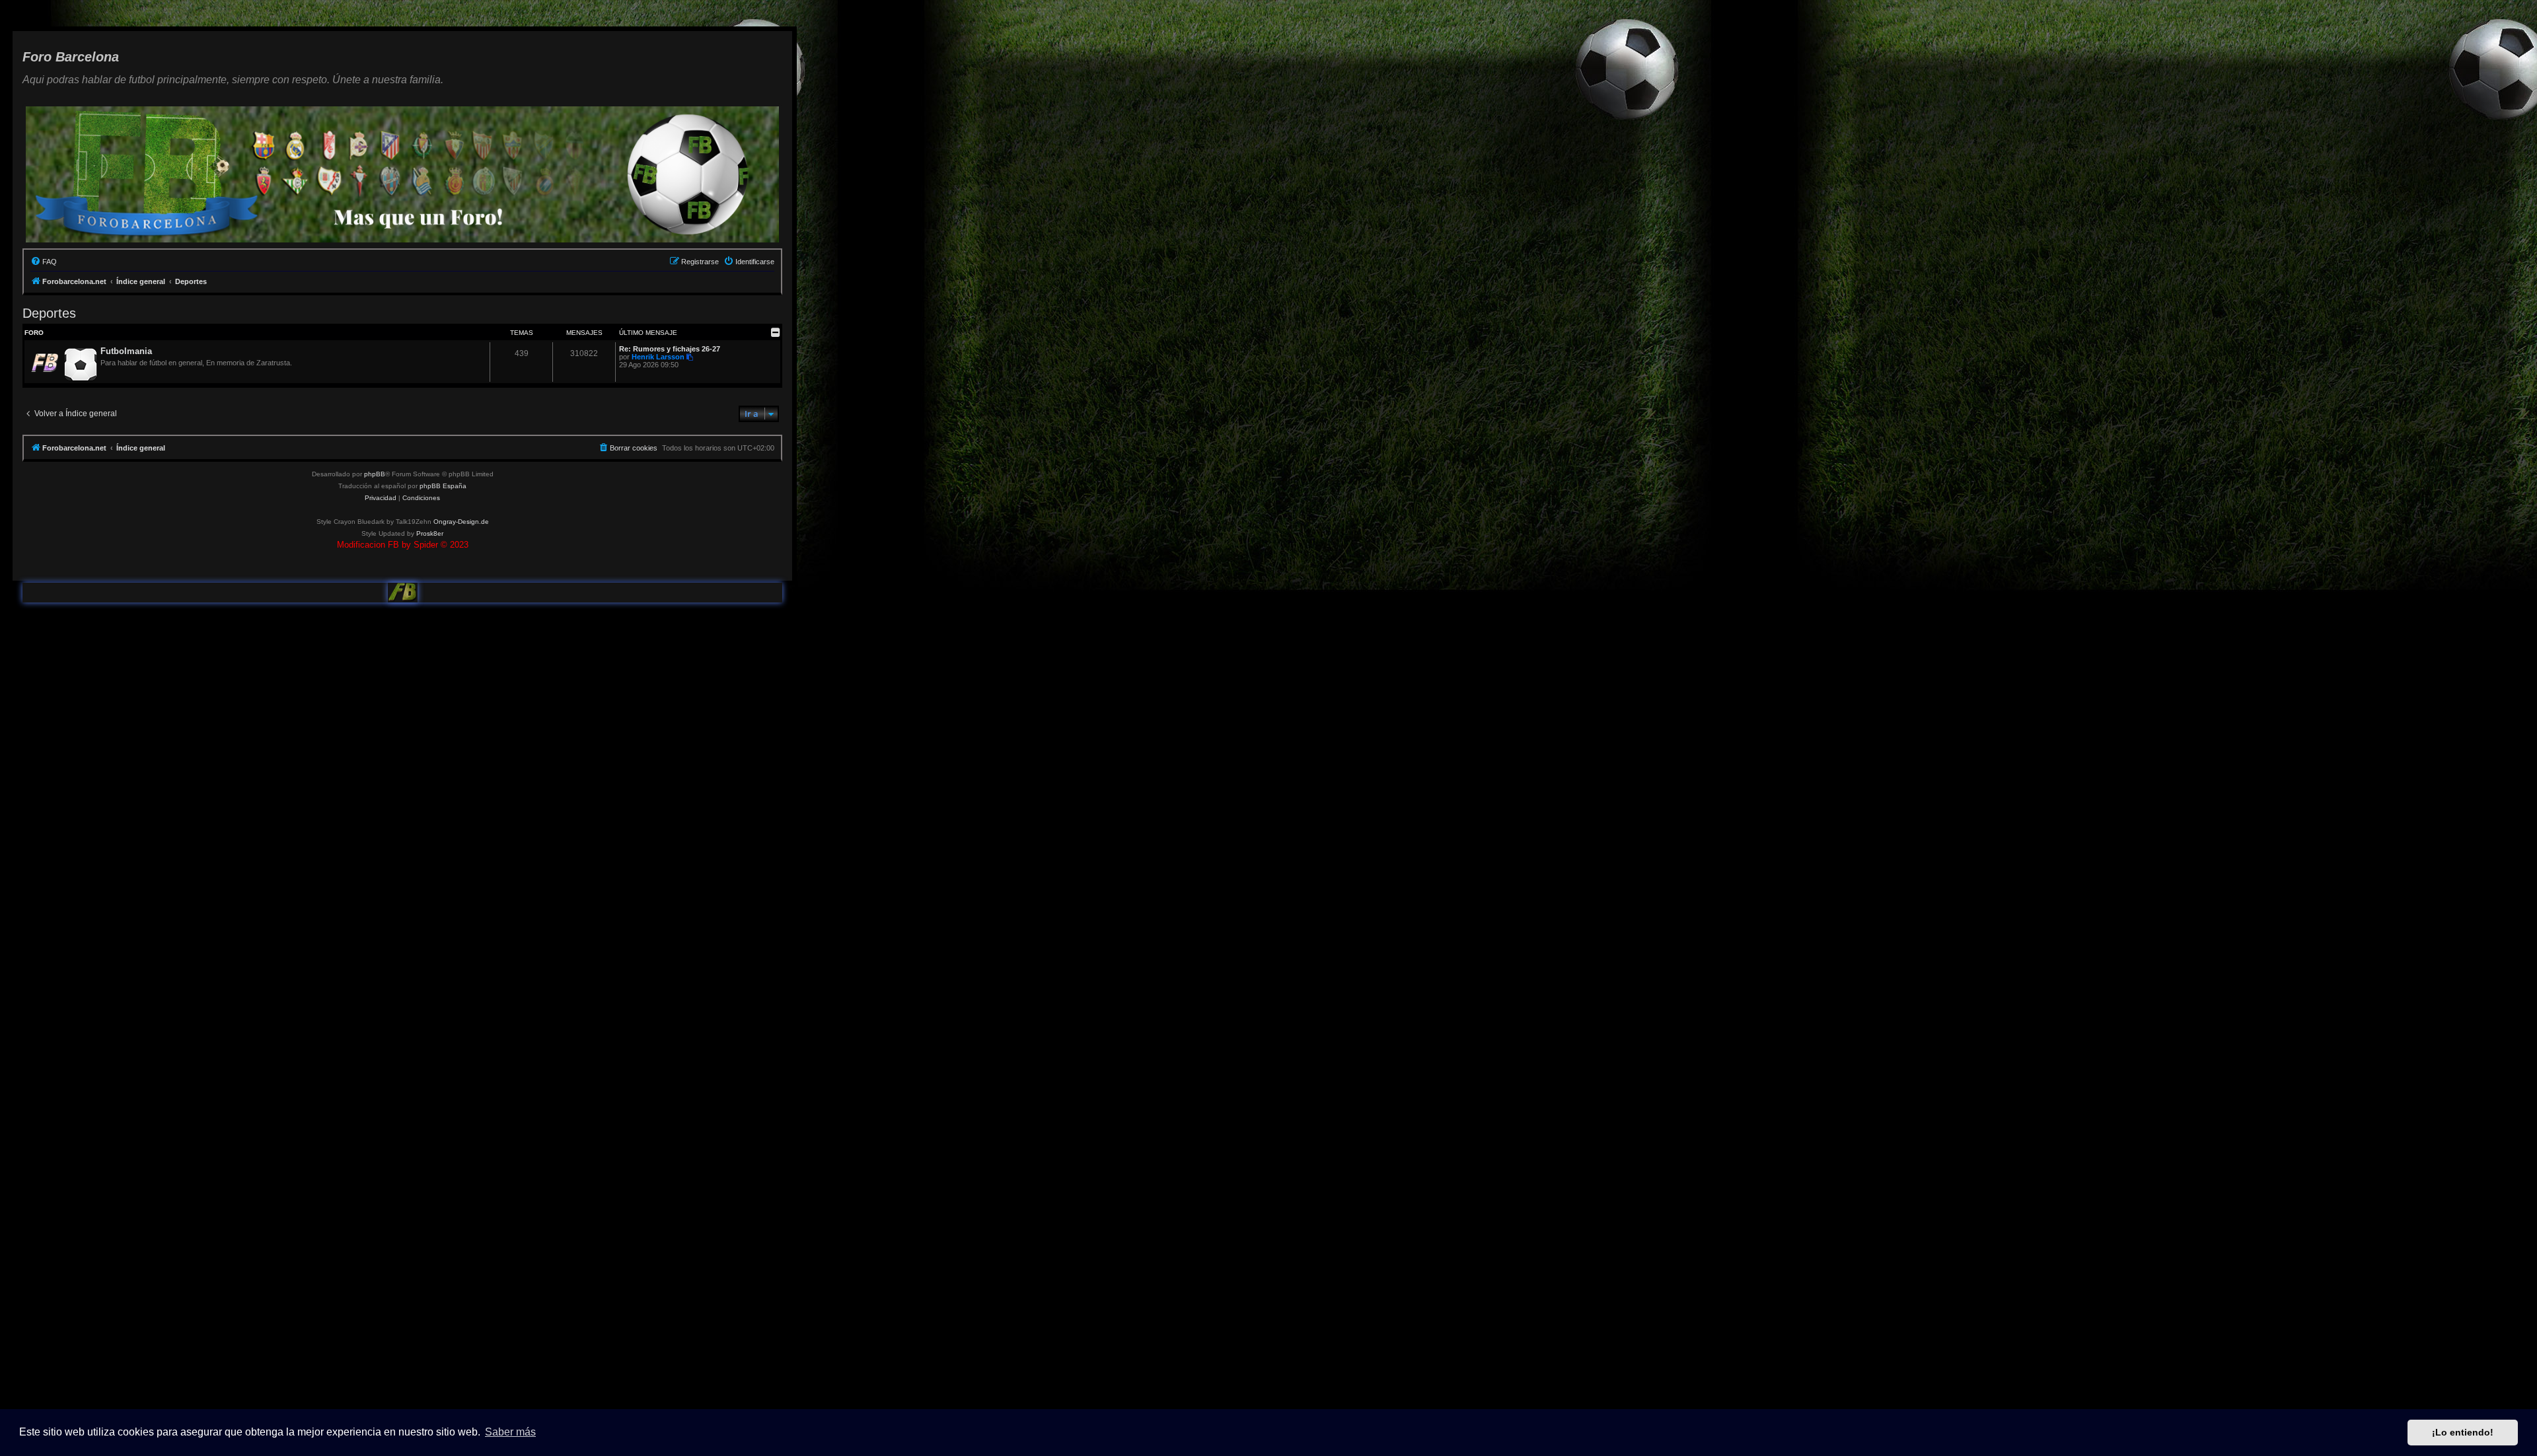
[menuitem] (44, 262)
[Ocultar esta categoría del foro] (776, 332)
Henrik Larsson (658, 357)
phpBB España (443, 486)
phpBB (375, 474)
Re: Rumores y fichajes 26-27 (670, 349)
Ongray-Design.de (461, 522)
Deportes (49, 313)
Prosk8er (430, 533)
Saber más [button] (510, 1432)
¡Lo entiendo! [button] (2463, 1432)
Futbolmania (126, 351)
